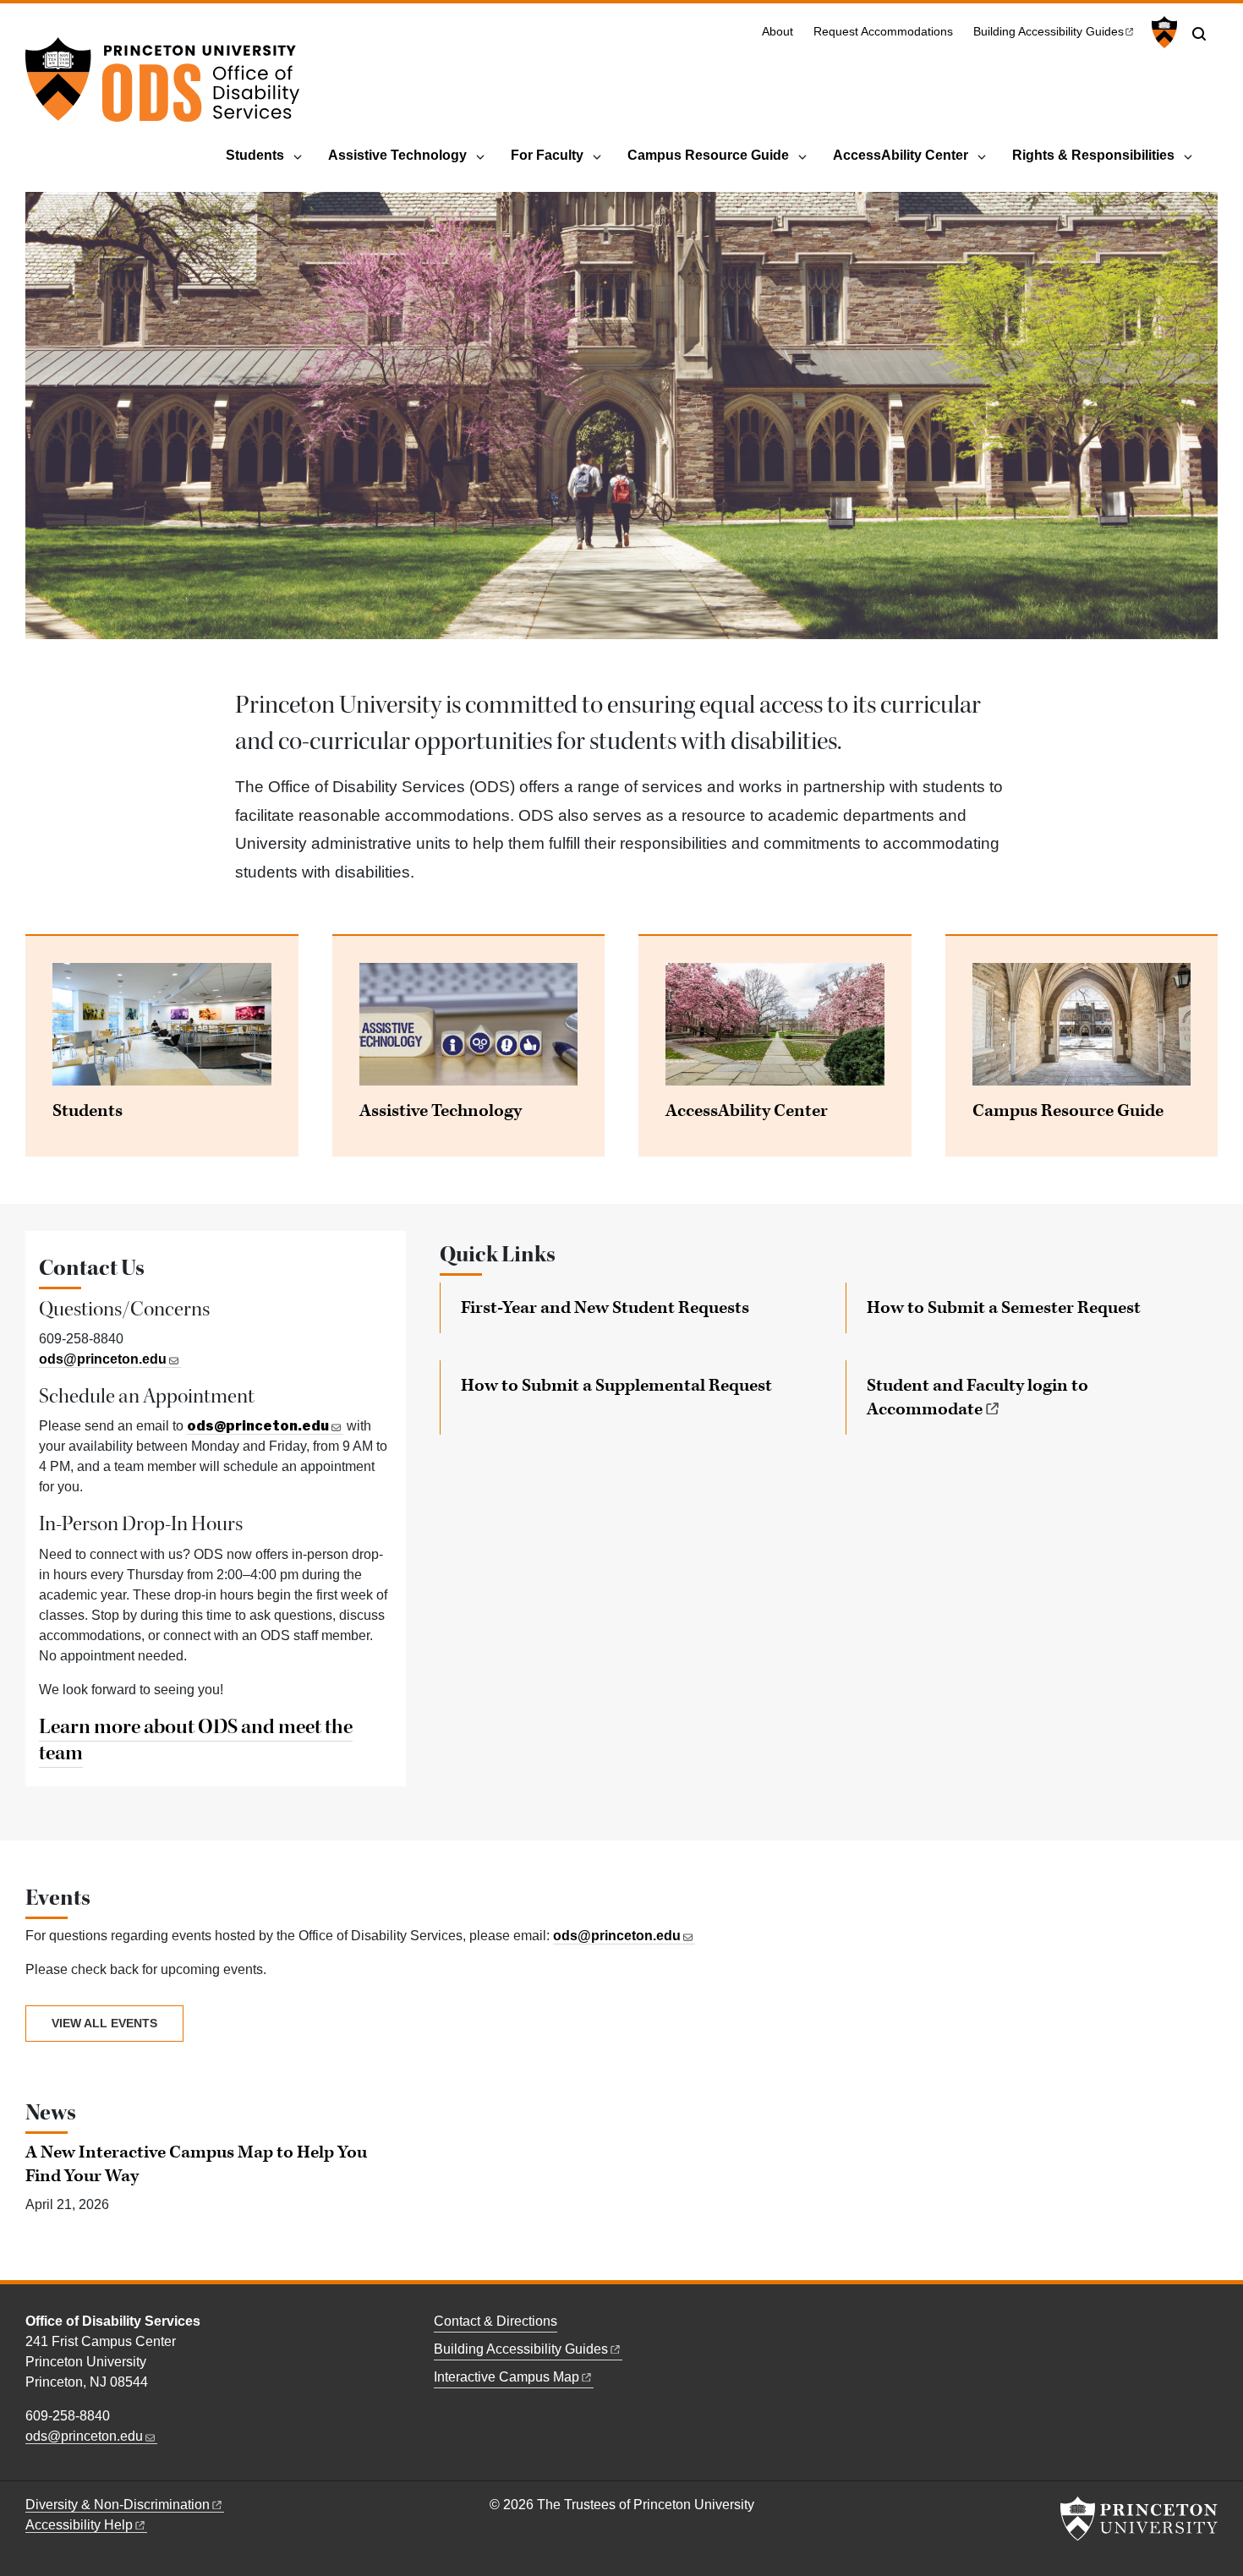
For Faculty (547, 155)
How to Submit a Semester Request (1004, 1308)
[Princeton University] (1162, 32)
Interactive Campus (507, 2377)
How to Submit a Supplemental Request (616, 1386)
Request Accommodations (883, 32)
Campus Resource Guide (708, 155)
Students (255, 155)
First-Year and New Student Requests (605, 1308)
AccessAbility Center (901, 155)
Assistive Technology (397, 155)
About (778, 32)
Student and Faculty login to (977, 1397)
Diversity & (118, 2505)
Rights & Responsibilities (1093, 155)
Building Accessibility (1049, 32)
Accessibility (79, 2525)
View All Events (104, 2023)
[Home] (162, 86)
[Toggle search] (1199, 34)
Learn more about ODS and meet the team (196, 1740)
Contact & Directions (496, 2321)
